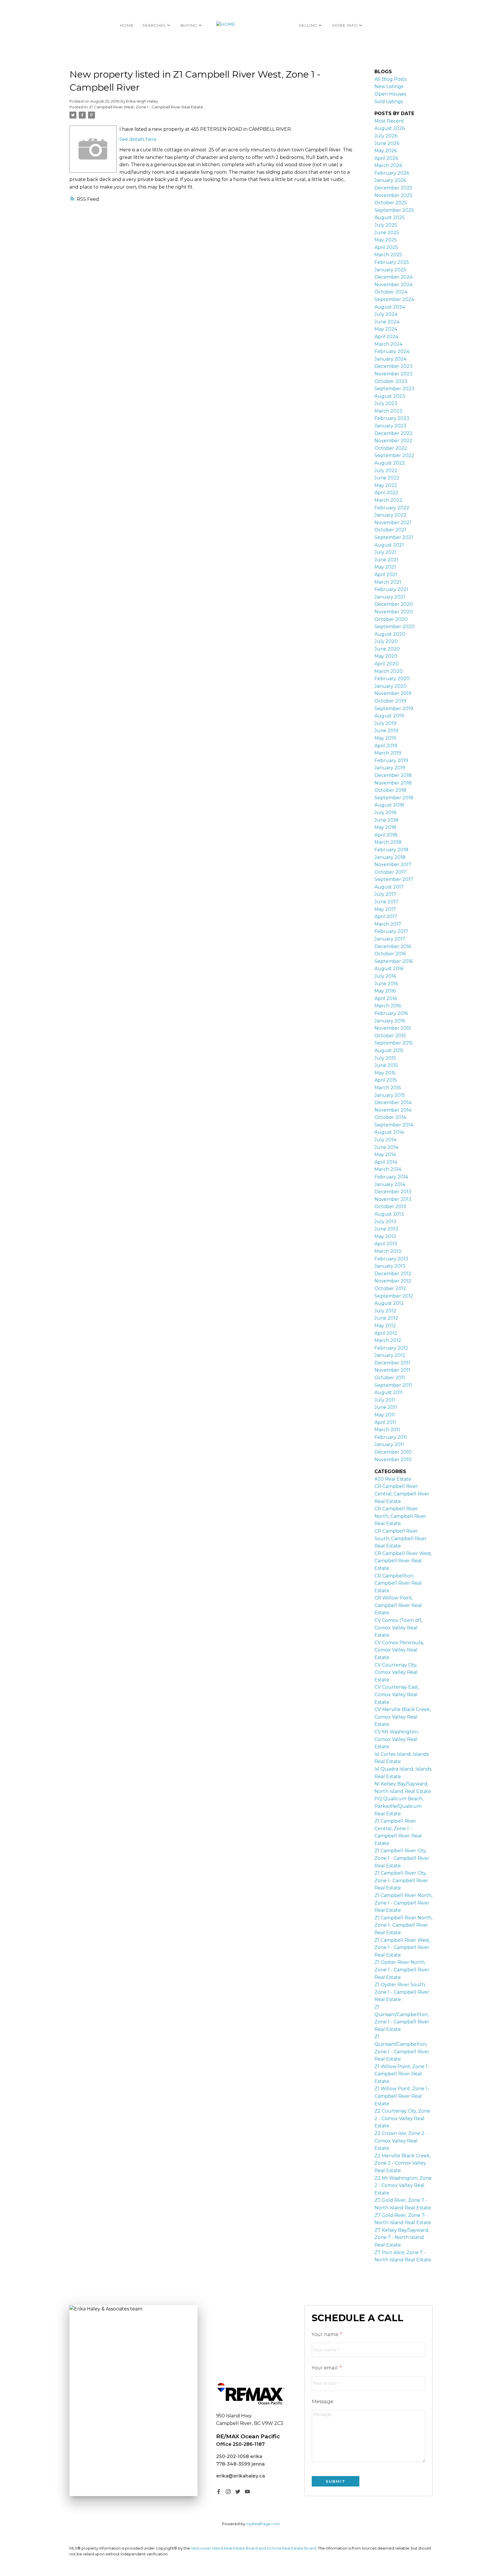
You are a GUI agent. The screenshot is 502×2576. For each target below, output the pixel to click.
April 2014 (386, 1162)
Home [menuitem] (127, 25)
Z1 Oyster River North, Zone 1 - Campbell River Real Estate (402, 1970)
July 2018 (386, 813)
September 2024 (394, 299)
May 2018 (385, 827)
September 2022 (394, 455)
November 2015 (393, 1028)
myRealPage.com (263, 2524)
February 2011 (391, 1437)
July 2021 (385, 552)
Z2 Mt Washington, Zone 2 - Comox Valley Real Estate (403, 2186)
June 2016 (386, 984)
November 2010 (393, 1460)
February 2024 (392, 351)
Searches (154, 25)
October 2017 (390, 872)
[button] (219, 2492)
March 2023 (388, 411)
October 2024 (391, 292)
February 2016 (391, 1013)
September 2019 (394, 709)
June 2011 (386, 1407)
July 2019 (385, 723)
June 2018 (387, 820)
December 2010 (393, 1452)
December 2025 (393, 188)
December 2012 (393, 1274)
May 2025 (386, 240)
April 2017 (386, 917)
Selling (308, 25)
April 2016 (386, 998)
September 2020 (395, 627)
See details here (138, 139)
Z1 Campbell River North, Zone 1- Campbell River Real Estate (403, 1925)
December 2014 (393, 1102)
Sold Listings (389, 102)
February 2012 (391, 1348)
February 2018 (391, 850)
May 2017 (385, 909)
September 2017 (394, 879)
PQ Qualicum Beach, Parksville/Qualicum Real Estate (399, 1806)
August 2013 (389, 1214)
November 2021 (393, 523)
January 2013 (390, 1266)
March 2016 (388, 1006)
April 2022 (386, 493)
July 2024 (386, 314)
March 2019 (388, 753)
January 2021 (390, 597)
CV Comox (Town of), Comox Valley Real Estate (398, 1628)
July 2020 (386, 641)
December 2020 (394, 604)
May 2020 (386, 656)
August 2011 (389, 1392)
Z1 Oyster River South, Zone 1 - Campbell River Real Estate (402, 1992)
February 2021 (391, 589)
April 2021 (386, 575)
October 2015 (390, 1036)
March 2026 (388, 165)
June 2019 (386, 731)
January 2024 (390, 359)
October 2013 (390, 1207)
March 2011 (387, 1430)
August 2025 (390, 217)
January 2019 (390, 768)
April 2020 (387, 664)
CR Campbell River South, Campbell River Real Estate (401, 1538)
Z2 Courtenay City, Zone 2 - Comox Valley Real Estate (402, 2118)
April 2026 (386, 158)
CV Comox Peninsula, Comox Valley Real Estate (399, 1650)
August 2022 (390, 463)
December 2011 (392, 1363)
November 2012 (393, 1281)
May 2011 (385, 1415)
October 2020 (391, 619)
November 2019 (393, 693)
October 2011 (390, 1378)
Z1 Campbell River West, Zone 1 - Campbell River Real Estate (146, 107)
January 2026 (390, 180)
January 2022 (390, 515)
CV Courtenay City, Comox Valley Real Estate (396, 1672)
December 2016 (393, 946)
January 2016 (390, 1021)
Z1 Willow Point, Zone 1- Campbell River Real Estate (402, 2096)
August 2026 (390, 128)
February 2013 (391, 1259)
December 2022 (393, 433)
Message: (323, 2402)
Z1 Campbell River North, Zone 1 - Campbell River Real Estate (403, 1903)
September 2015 (394, 1043)
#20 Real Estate (393, 1479)
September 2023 (394, 389)
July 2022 (386, 471)
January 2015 (390, 1095)
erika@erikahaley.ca (241, 2476)
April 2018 (386, 835)
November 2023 (393, 374)
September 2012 (394, 1296)
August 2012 (389, 1303)
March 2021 (388, 582)
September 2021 (394, 537)
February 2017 (391, 931)
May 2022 (386, 485)
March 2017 (388, 924)
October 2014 (390, 1117)
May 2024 (386, 329)
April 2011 (385, 1422)
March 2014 (388, 1169)
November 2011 (392, 1370)
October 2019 (390, 701)
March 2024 (388, 344)
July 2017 (385, 894)
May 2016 (385, 991)
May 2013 (385, 1236)
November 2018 (393, 783)
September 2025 (394, 210)
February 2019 (391, 761)
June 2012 (386, 1318)
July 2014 (385, 1140)
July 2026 (386, 136)
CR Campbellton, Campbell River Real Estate (398, 1583)
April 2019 (386, 746)
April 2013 (386, 1244)
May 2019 (385, 738)
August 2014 (389, 1132)
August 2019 (389, 716)
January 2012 (390, 1355)
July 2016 (385, 976)
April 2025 (386, 247)
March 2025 (388, 255)
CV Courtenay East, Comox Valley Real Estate (397, 1694)
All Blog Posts (390, 79)
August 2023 (390, 396)
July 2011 (385, 1400)
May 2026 (386, 151)
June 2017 (386, 902)
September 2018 (394, 798)
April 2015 (386, 1080)
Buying (189, 25)
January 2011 (389, 1444)
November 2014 (393, 1110)
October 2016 (390, 954)
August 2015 (389, 1050)
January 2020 (391, 686)
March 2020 (389, 671)
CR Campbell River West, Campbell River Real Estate (403, 1561)
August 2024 (390, 307)
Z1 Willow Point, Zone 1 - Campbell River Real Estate (402, 2074)
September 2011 (393, 1385)
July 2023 (386, 403)
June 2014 (386, 1147)
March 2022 (388, 500)
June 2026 (387, 143)
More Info (345, 25)
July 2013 (385, 1222)
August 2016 (389, 969)
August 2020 (390, 634)
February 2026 (392, 173)
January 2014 (390, 1184)
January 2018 (390, 857)
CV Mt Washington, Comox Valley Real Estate (397, 1739)
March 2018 (388, 842)
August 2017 (389, 887)
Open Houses (390, 94)
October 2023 (391, 381)
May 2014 (385, 1154)
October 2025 (391, 203)
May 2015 (385, 1073)
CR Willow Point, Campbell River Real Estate (398, 1605)
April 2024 (386, 337)
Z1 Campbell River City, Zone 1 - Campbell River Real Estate (402, 1858)
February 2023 (392, 418)
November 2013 (393, 1199)
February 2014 (391, 1177)
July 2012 (385, 1311)
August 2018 (389, 805)
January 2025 (390, 270)
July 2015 (385, 1058)
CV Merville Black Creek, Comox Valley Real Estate (403, 1717)
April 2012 (386, 1333)
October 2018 (390, 790)
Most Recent (389, 121)
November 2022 (393, 441)
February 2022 (392, 508)
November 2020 (394, 612)
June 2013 (386, 1229)
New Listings (389, 86)
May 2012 (385, 1326)
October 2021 (390, 530)
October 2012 (390, 1288)
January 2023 (390, 426)
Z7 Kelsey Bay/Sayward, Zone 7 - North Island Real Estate (402, 2238)
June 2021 (386, 560)
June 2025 (387, 233)
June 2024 (387, 322)
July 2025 (386, 225)
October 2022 (391, 448)
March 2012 (388, 1340)
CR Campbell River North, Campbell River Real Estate (400, 1516)
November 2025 (393, 195)
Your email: (326, 2368)
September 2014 (394, 1125)
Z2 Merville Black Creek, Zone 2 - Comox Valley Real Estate (403, 2163)
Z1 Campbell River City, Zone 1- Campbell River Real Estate (401, 1880)
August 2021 (389, 545)
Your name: (326, 2334)
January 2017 (390, 939)
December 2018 (393, 775)
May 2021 (385, 567)
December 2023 (393, 366)
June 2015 (386, 1065)
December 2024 (393, 277)
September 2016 (394, 961)
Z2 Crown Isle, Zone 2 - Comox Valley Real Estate (401, 2141)
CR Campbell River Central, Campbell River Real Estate (402, 1494)
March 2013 (388, 1251)
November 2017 (393, 865)
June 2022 (387, 478)
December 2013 (393, 1192)
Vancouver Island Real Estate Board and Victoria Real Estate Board (253, 2548)
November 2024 (393, 285)
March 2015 (388, 1088)
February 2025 (392, 262)
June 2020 (387, 649)
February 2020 (392, 679)
